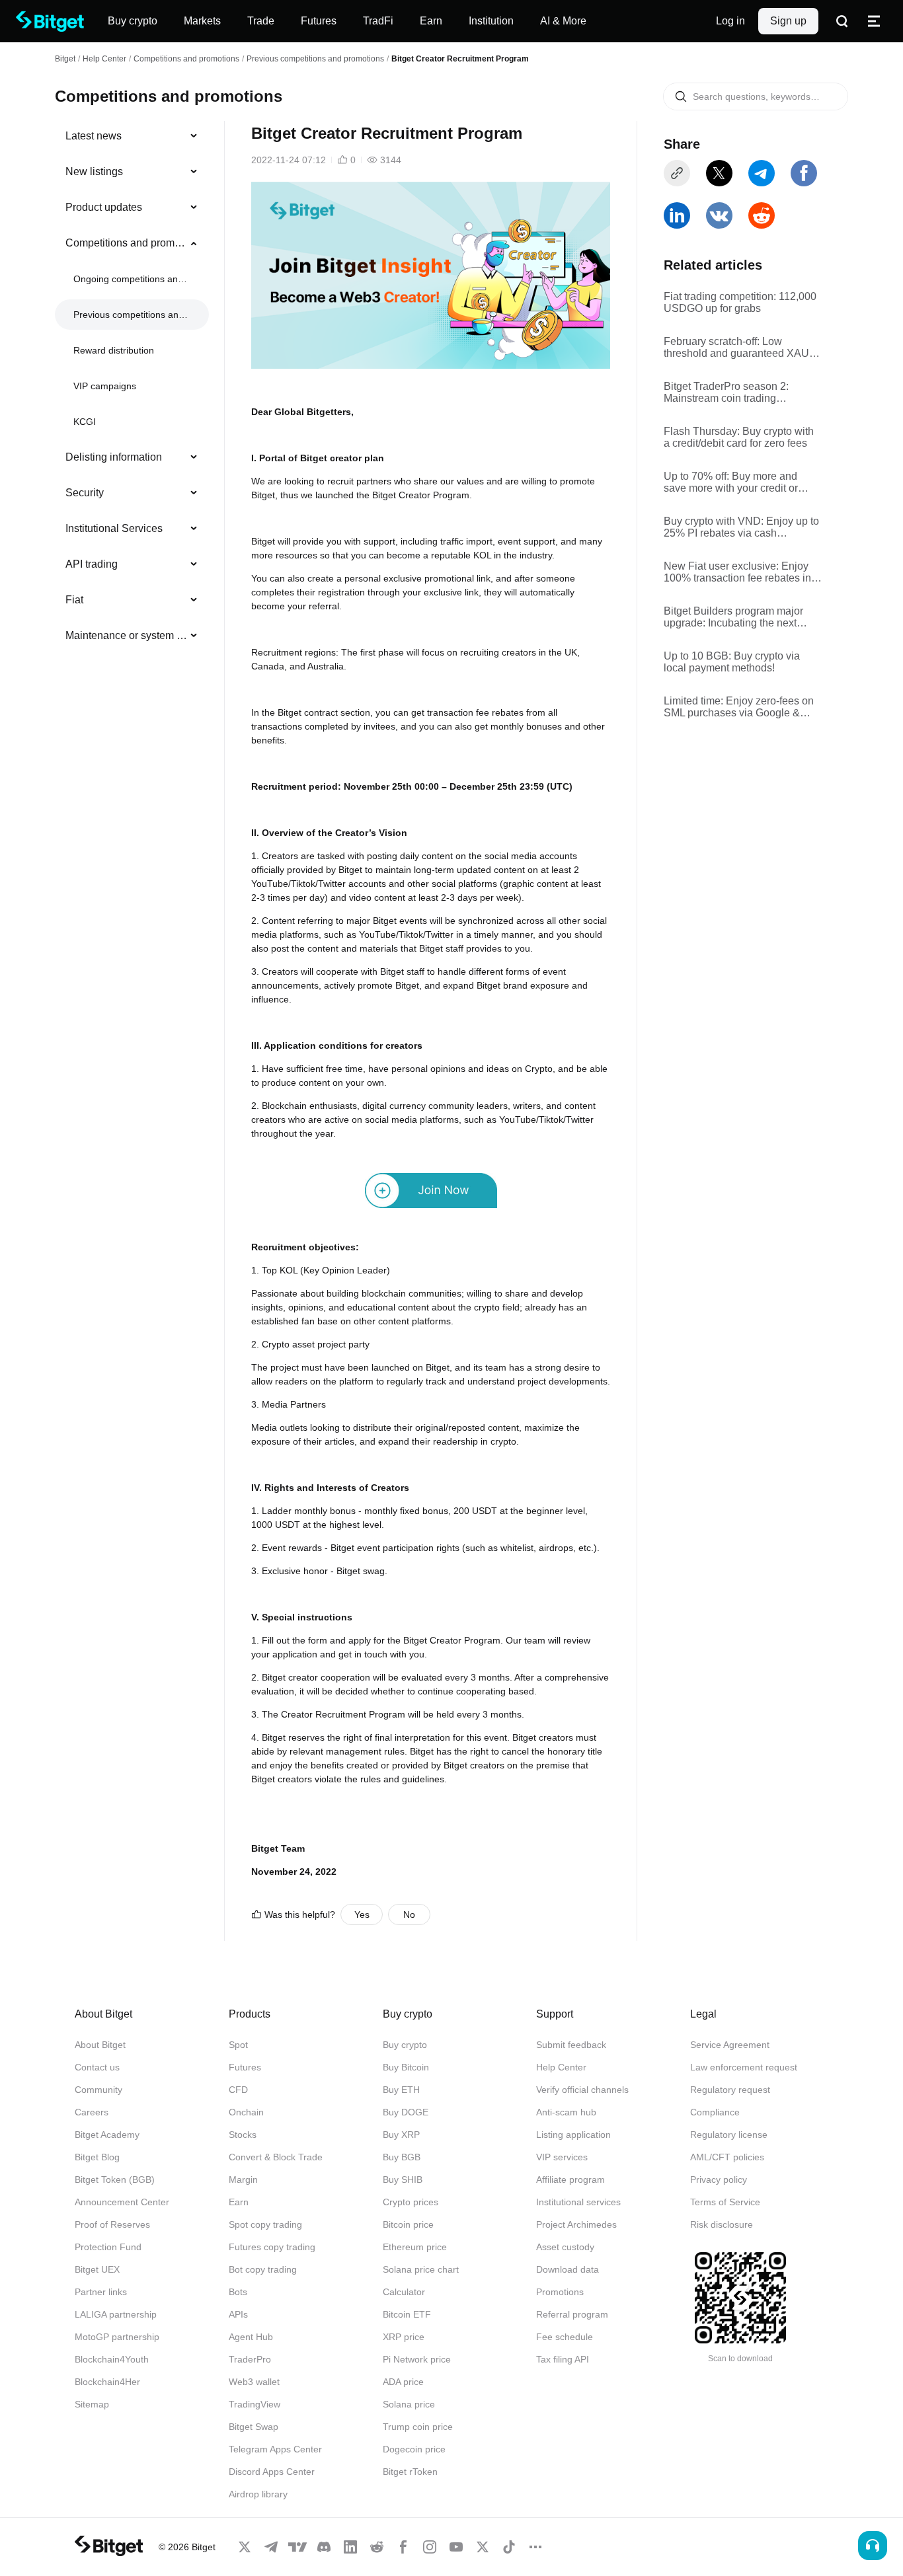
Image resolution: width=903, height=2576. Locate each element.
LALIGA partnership (116, 2314)
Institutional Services (114, 528)
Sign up (788, 21)
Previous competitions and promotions (315, 59)
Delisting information (114, 457)
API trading (92, 564)
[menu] (132, 389)
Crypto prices (411, 2202)
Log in (730, 21)
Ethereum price (415, 2247)
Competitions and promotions (186, 59)
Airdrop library (258, 2494)
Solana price (409, 2404)
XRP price (404, 2337)
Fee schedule (565, 2337)
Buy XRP (401, 2135)
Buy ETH (401, 2090)
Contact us (97, 2067)
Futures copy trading (272, 2247)
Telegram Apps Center (275, 2449)
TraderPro (250, 2359)
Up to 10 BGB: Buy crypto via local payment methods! (732, 662)
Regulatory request (730, 2090)
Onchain (246, 2112)
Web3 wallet (254, 2382)
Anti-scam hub (566, 2112)
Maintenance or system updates (127, 635)
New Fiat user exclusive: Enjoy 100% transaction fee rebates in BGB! (737, 572)
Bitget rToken (410, 2472)
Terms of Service (725, 2202)
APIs (238, 2314)
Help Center (561, 2067)
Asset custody (565, 2247)
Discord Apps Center (272, 2472)
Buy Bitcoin (406, 2067)
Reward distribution (114, 350)
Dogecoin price (414, 2449)
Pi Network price (417, 2359)
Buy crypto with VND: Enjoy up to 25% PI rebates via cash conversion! (741, 527)
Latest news (94, 136)
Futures (245, 2067)
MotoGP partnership (117, 2337)
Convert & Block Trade (276, 2157)
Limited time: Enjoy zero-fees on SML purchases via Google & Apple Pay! (739, 707)
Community (98, 2090)
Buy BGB (402, 2157)
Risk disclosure (722, 2224)
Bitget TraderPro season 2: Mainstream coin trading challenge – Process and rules (735, 393)
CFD (238, 2090)
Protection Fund (108, 2247)
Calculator (404, 2292)
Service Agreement (730, 2045)
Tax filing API (563, 2359)
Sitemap (92, 2404)
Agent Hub (251, 2337)
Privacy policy (719, 2179)
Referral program (572, 2314)
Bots (238, 2292)
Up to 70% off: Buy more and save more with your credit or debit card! (731, 482)
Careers (92, 2112)
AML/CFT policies (727, 2157)
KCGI (85, 422)
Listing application (573, 2135)
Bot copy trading (263, 2269)
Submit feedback (571, 2045)
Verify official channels (582, 2090)
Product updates (104, 207)
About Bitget (100, 2045)
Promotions (560, 2292)
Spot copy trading (265, 2224)
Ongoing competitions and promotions (131, 279)
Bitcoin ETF (407, 2314)
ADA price (403, 2382)
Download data (568, 2269)
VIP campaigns (105, 386)
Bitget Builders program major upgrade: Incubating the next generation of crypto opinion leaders (733, 617)
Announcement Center (122, 2202)
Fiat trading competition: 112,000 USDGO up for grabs (740, 302)
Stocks (243, 2135)
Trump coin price (418, 2427)
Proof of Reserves (112, 2224)
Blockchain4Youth (112, 2359)
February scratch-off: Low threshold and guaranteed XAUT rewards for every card (740, 348)
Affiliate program (570, 2179)
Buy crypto (405, 2045)
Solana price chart (421, 2269)
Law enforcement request (744, 2067)
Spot (238, 2045)
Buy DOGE (406, 2112)
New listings (94, 171)
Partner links (101, 2292)
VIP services (562, 2157)
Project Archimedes (576, 2224)
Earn (239, 2202)
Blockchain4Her (107, 2382)
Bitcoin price (408, 2224)
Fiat (74, 600)
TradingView (255, 2404)
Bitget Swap (254, 2427)
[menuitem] (132, 136)
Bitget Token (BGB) (115, 2179)
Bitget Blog (97, 2157)
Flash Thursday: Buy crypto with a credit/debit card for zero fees (739, 437)
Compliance (715, 2112)
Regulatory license (729, 2135)
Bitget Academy (107, 2135)
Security (85, 493)
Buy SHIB (403, 2179)
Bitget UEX (97, 2269)
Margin (243, 2179)
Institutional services (578, 2202)
